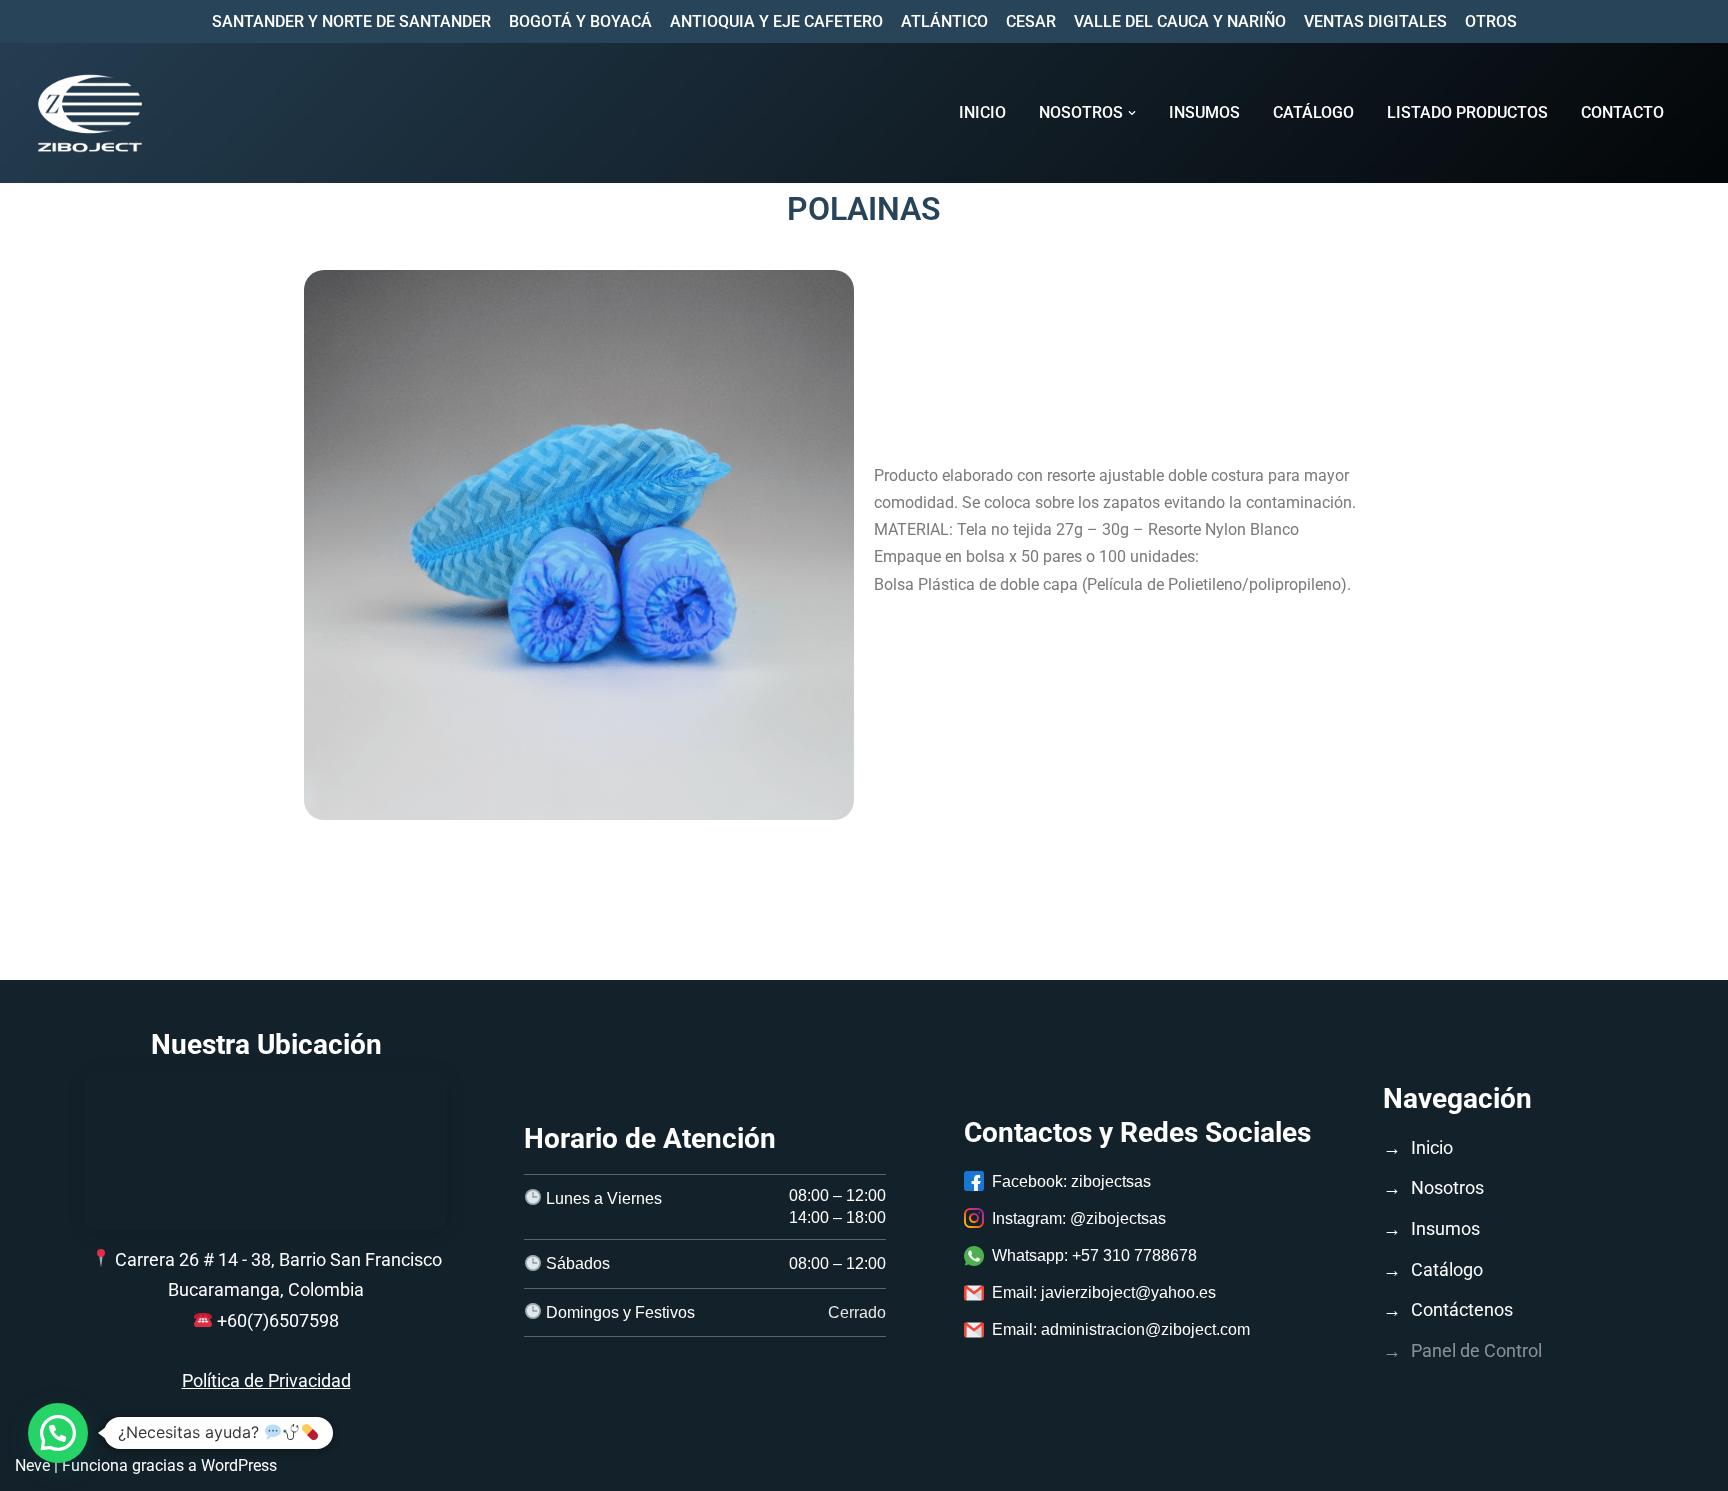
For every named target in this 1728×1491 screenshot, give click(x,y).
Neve (32, 1465)
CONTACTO (1622, 112)
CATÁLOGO (1313, 112)
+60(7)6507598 (278, 1320)
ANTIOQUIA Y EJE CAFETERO (776, 21)
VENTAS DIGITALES (1375, 21)
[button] (1132, 113)
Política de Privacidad (266, 1380)
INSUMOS (1204, 112)
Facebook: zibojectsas (1071, 1181)
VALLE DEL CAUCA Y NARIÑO (1180, 21)
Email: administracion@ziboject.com (1121, 1329)
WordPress (239, 1465)
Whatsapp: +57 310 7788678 (1094, 1255)
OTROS (1491, 21)
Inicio (982, 112)
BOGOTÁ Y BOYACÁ (580, 21)
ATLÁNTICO (944, 21)
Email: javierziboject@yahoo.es (1104, 1292)
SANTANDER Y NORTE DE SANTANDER (351, 21)
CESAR (1031, 21)
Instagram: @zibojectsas (1079, 1218)
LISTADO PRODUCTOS (1467, 112)
